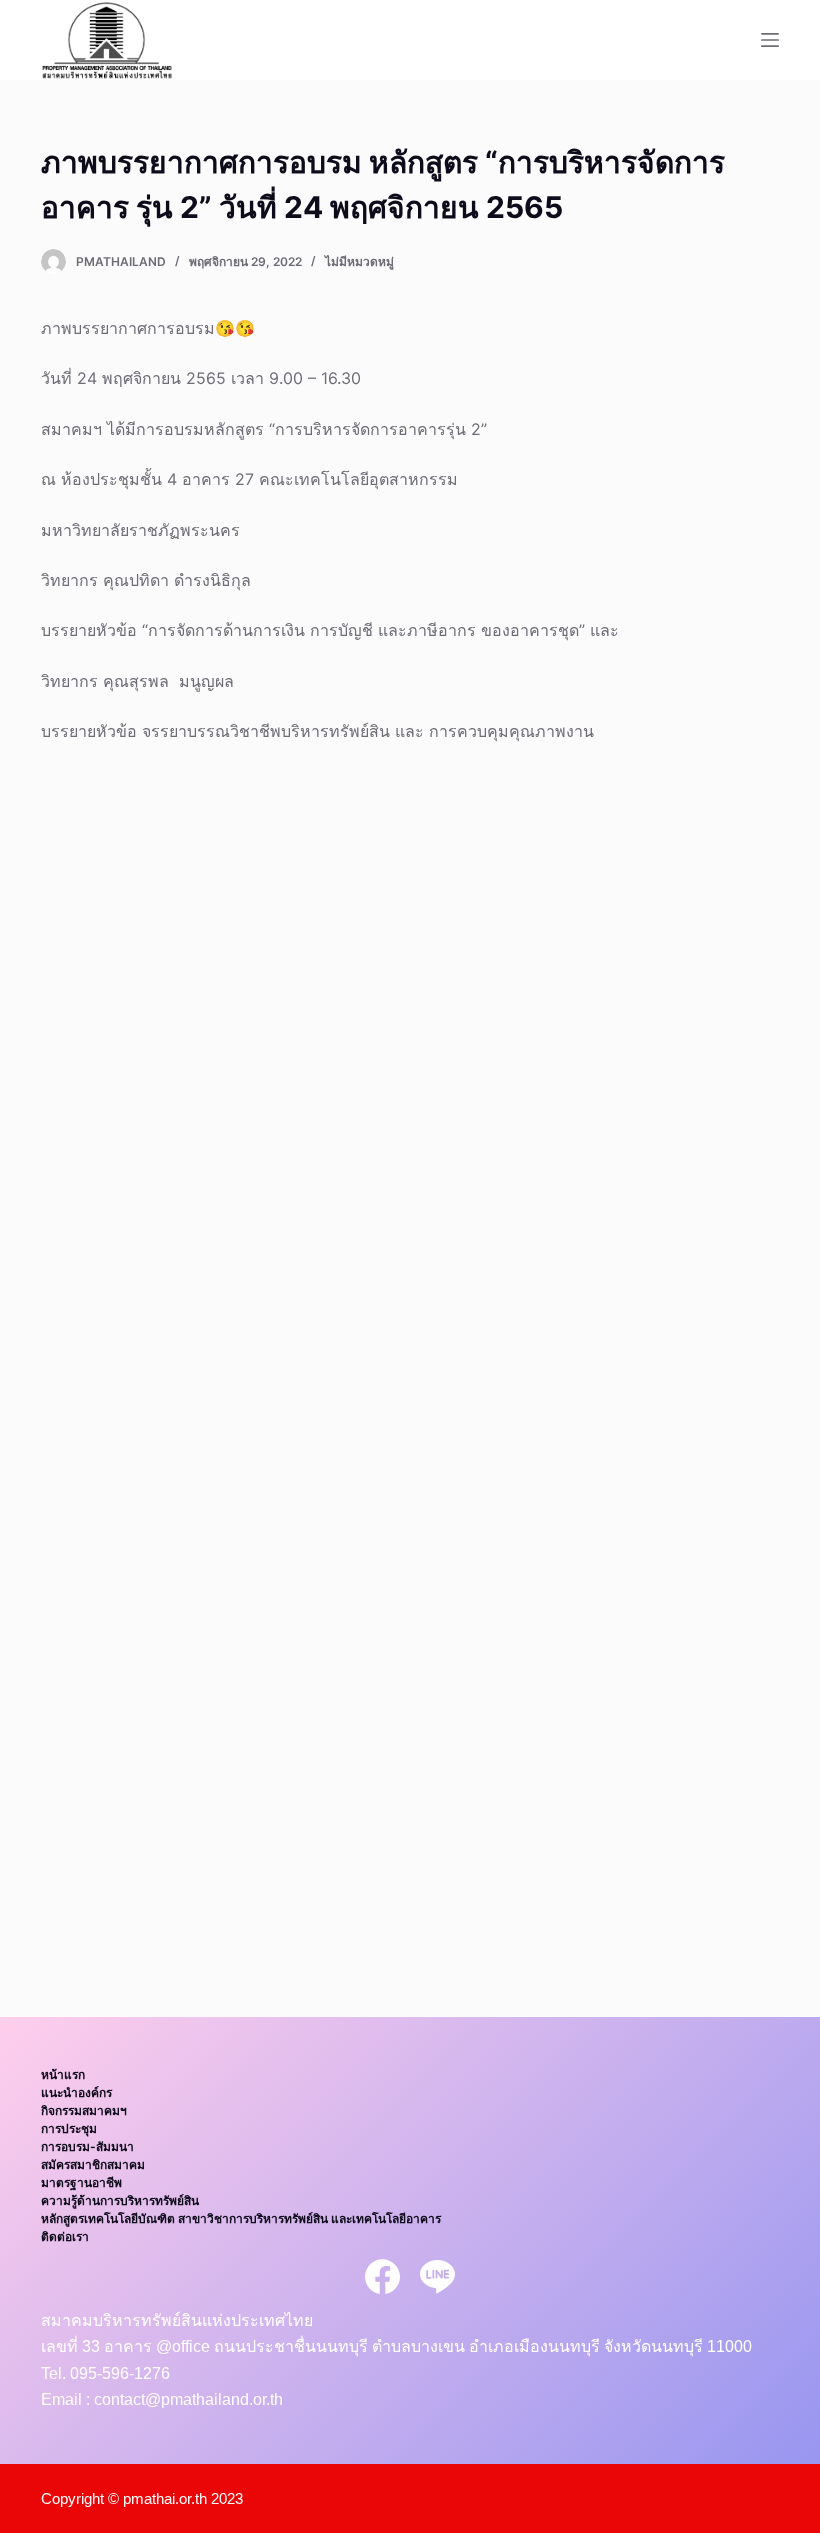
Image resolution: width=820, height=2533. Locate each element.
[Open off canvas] (770, 40)
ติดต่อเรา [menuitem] (65, 2236)
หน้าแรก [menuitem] (63, 2074)
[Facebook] (382, 2276)
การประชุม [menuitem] (69, 2128)
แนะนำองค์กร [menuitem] (76, 2092)
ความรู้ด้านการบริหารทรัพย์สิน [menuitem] (120, 2200)
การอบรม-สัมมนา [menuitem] (87, 2146)
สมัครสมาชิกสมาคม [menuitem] (93, 2164)
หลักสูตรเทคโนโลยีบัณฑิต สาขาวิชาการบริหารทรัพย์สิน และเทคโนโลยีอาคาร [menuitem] (241, 2218)
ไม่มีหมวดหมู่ (359, 261)
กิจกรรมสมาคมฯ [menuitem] (84, 2110)
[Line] (437, 2276)
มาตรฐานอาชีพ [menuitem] (81, 2182)
